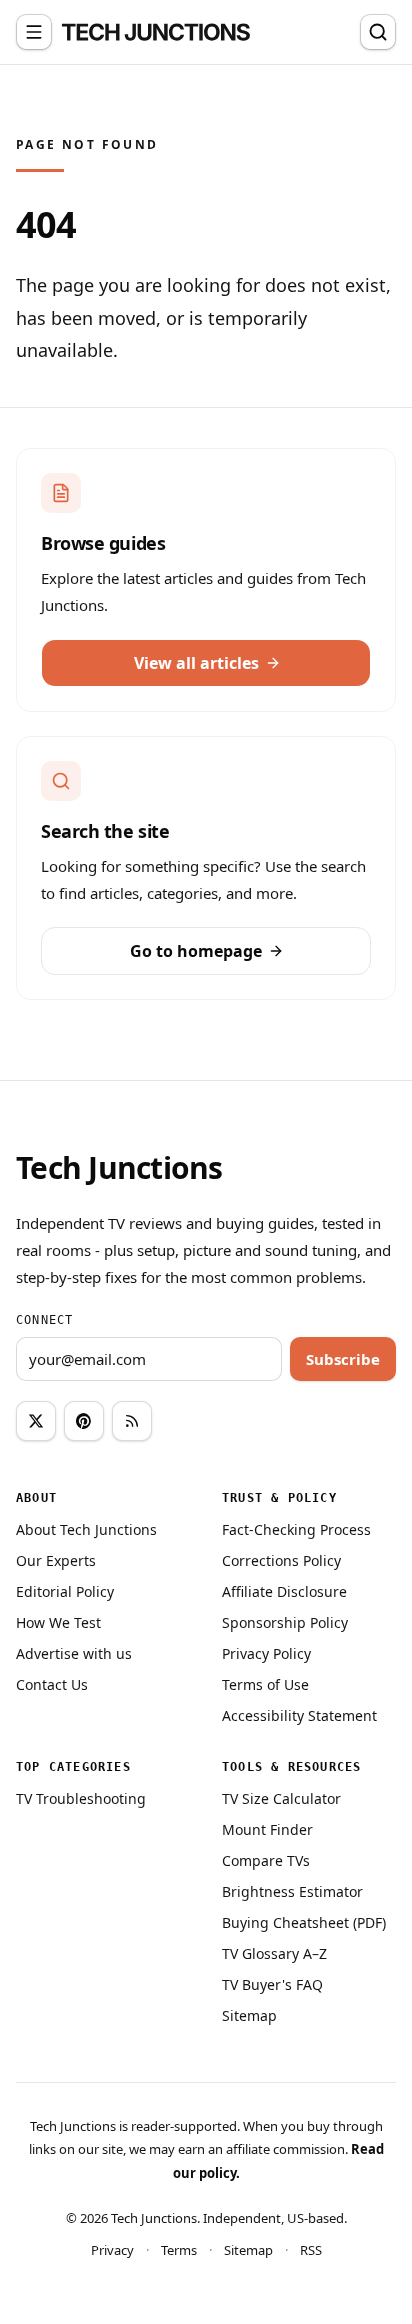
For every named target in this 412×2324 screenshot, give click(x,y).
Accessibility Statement (299, 1715)
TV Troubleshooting (81, 1798)
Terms (179, 2250)
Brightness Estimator (292, 1891)
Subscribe (343, 1359)
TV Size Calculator (281, 1798)
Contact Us (52, 1684)
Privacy (112, 2250)
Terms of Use (265, 1684)
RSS (311, 2250)
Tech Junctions (119, 1167)
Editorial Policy (65, 1591)
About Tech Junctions (86, 1529)
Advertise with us (74, 1653)
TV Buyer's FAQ (272, 1984)
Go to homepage (196, 951)
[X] (36, 1421)
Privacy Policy (266, 1653)
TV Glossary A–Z (274, 1953)
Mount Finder (267, 1829)
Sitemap (249, 2015)
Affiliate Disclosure (284, 1591)
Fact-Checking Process (296, 1529)
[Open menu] (34, 32)
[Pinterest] (84, 1421)
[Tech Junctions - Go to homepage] (156, 32)
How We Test (58, 1622)
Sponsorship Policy (285, 1622)
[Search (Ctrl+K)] (378, 32)
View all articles (196, 663)
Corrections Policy (281, 1560)
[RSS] (132, 1421)
